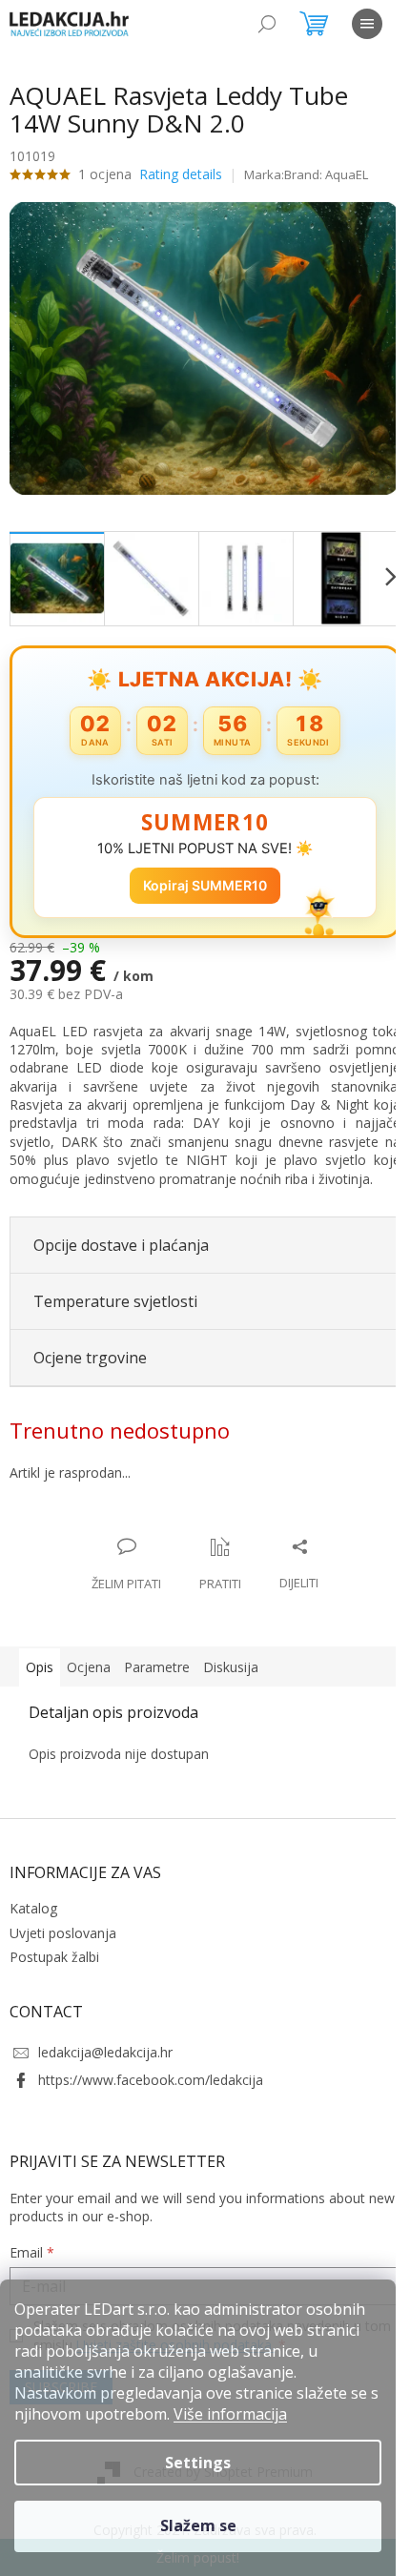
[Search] (267, 24)
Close (133, 1516)
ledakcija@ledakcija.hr (105, 2042)
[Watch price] (214, 1554)
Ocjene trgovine (90, 1347)
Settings (198, 2463)
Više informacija (230, 2414)
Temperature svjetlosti (115, 1291)
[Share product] (292, 1554)
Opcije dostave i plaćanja (121, 1235)
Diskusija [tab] (231, 1656)
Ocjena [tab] (89, 1656)
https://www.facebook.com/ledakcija (151, 2069)
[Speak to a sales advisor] (120, 1554)
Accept (198, 2526)
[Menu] (367, 24)
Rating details (181, 174)
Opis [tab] (40, 1656)
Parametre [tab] (157, 1656)
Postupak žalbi (54, 1946)
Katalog (33, 1898)
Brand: (326, 174)
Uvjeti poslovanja (63, 1922)
